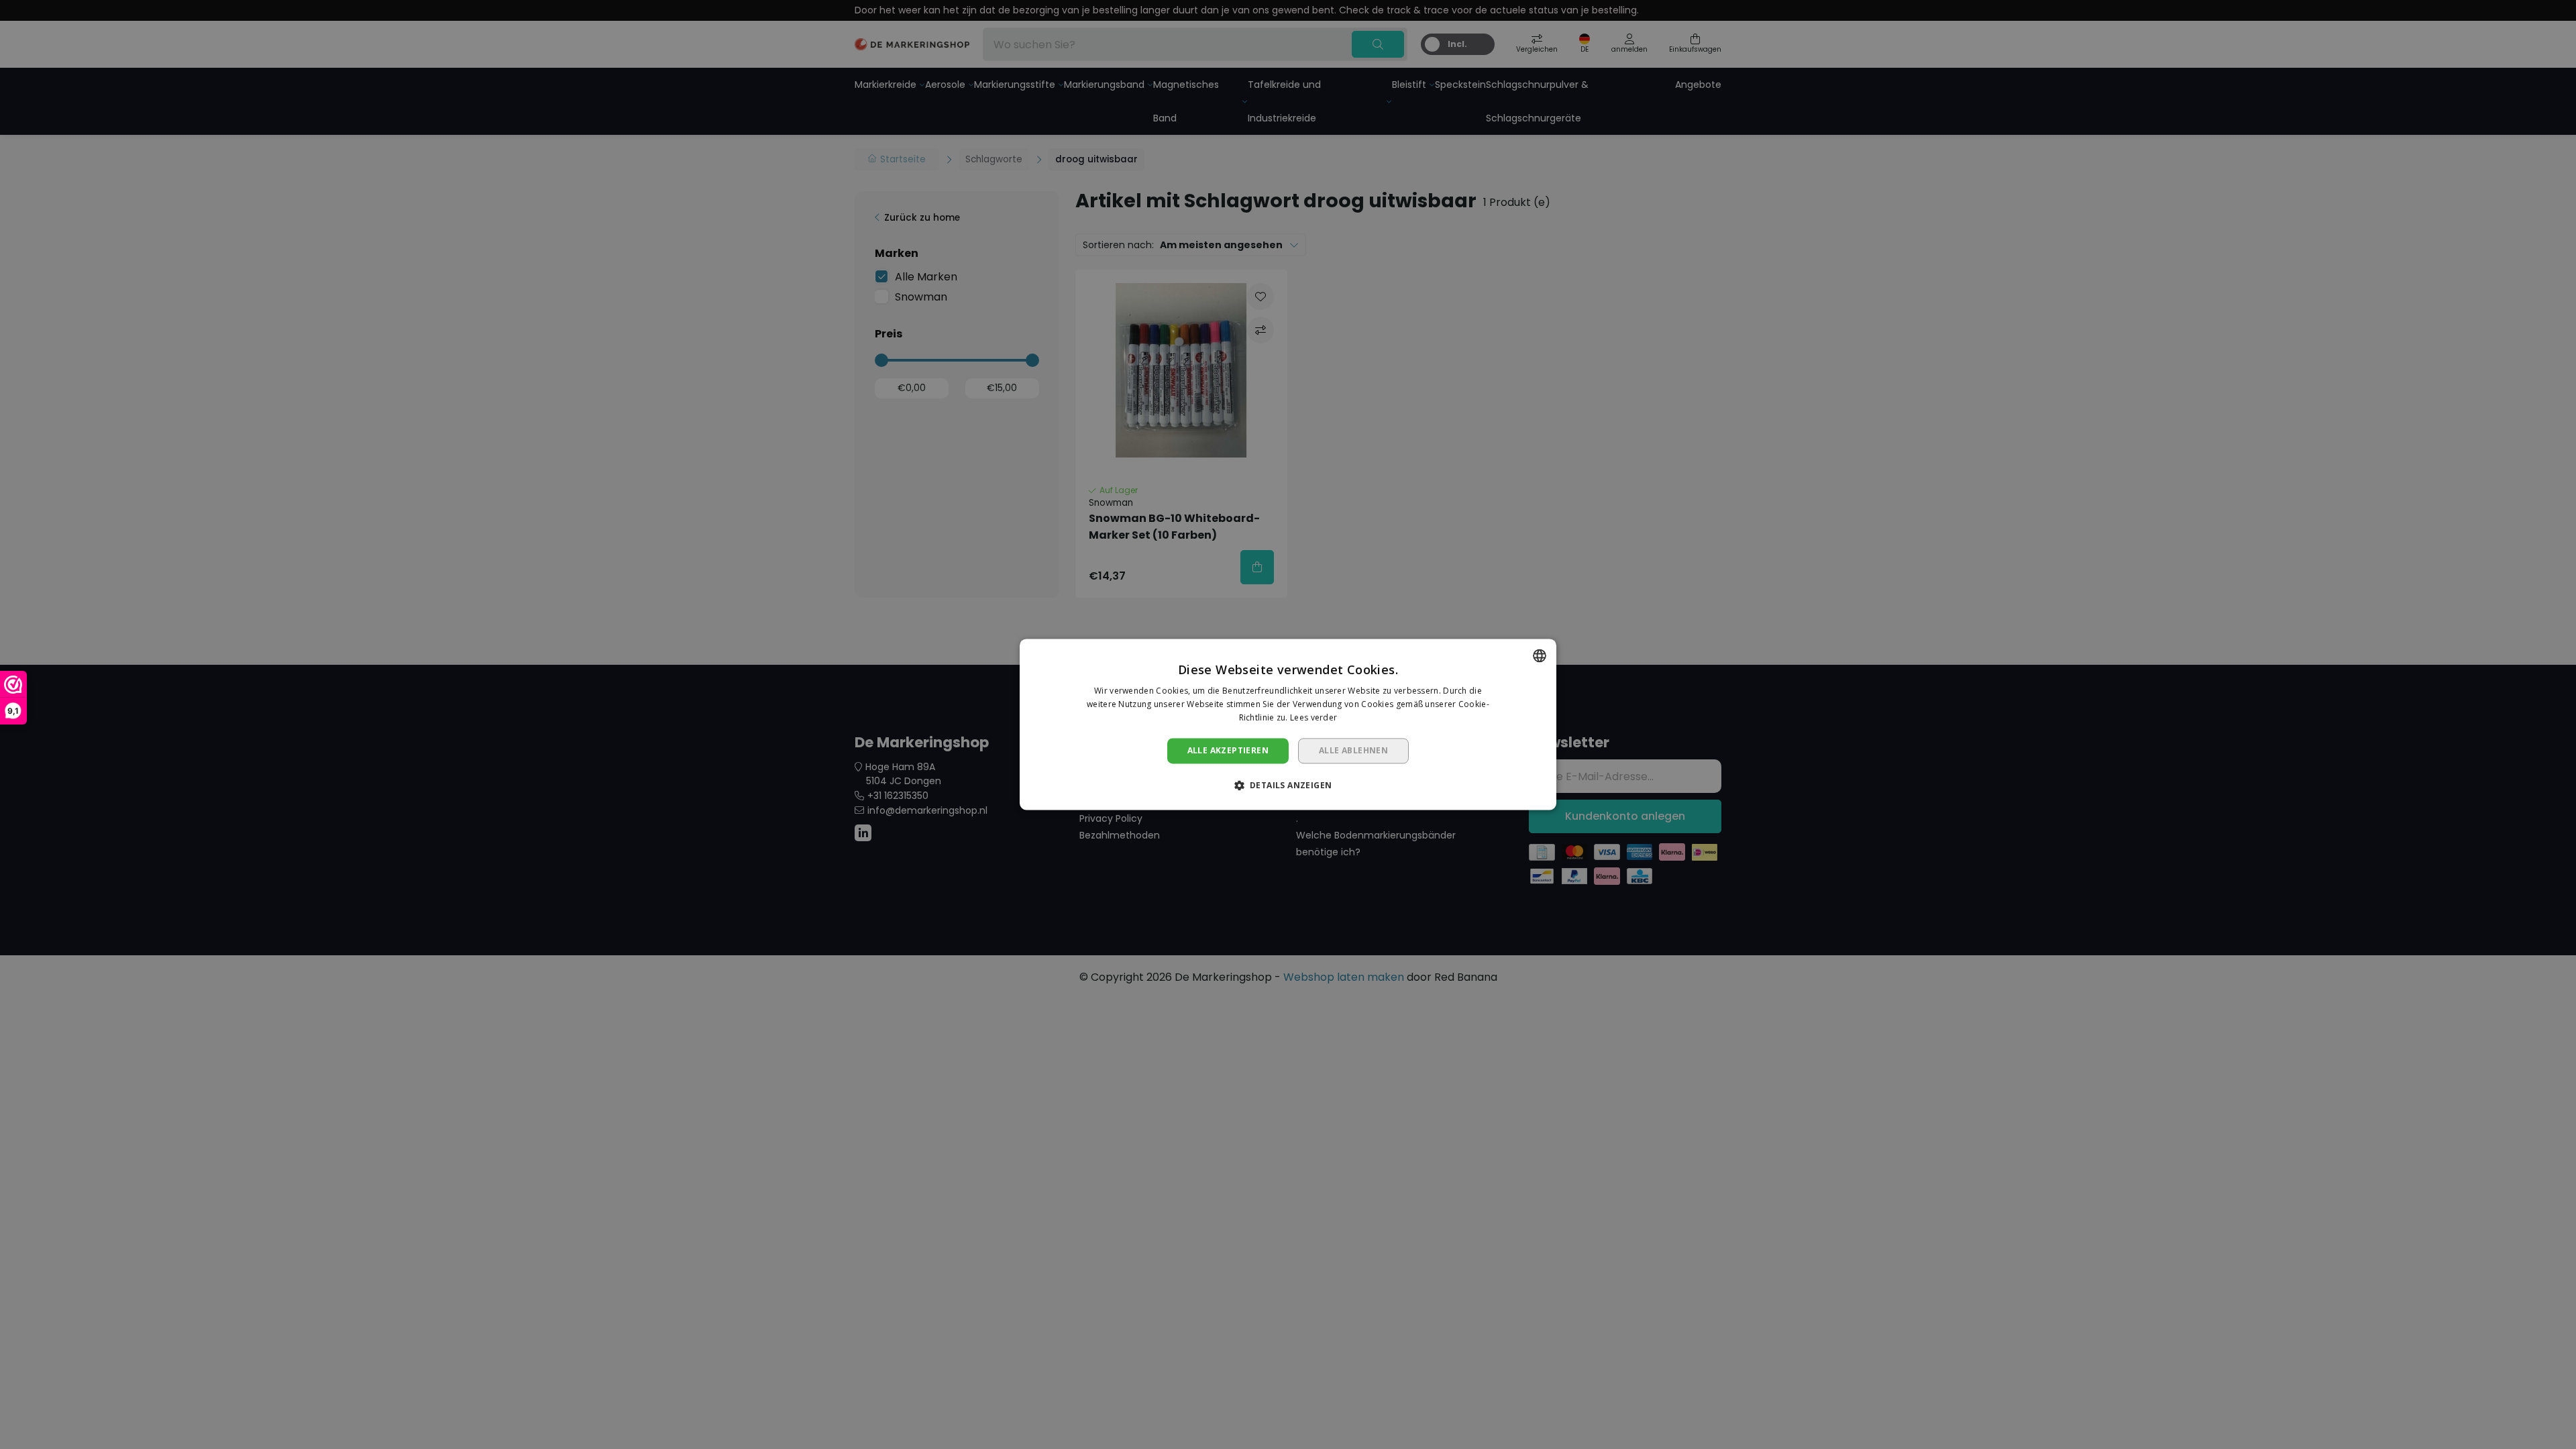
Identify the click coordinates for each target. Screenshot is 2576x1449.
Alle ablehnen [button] (1353, 750)
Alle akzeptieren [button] (1228, 750)
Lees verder (1313, 717)
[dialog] (1288, 724)
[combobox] (1540, 655)
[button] (1288, 786)
